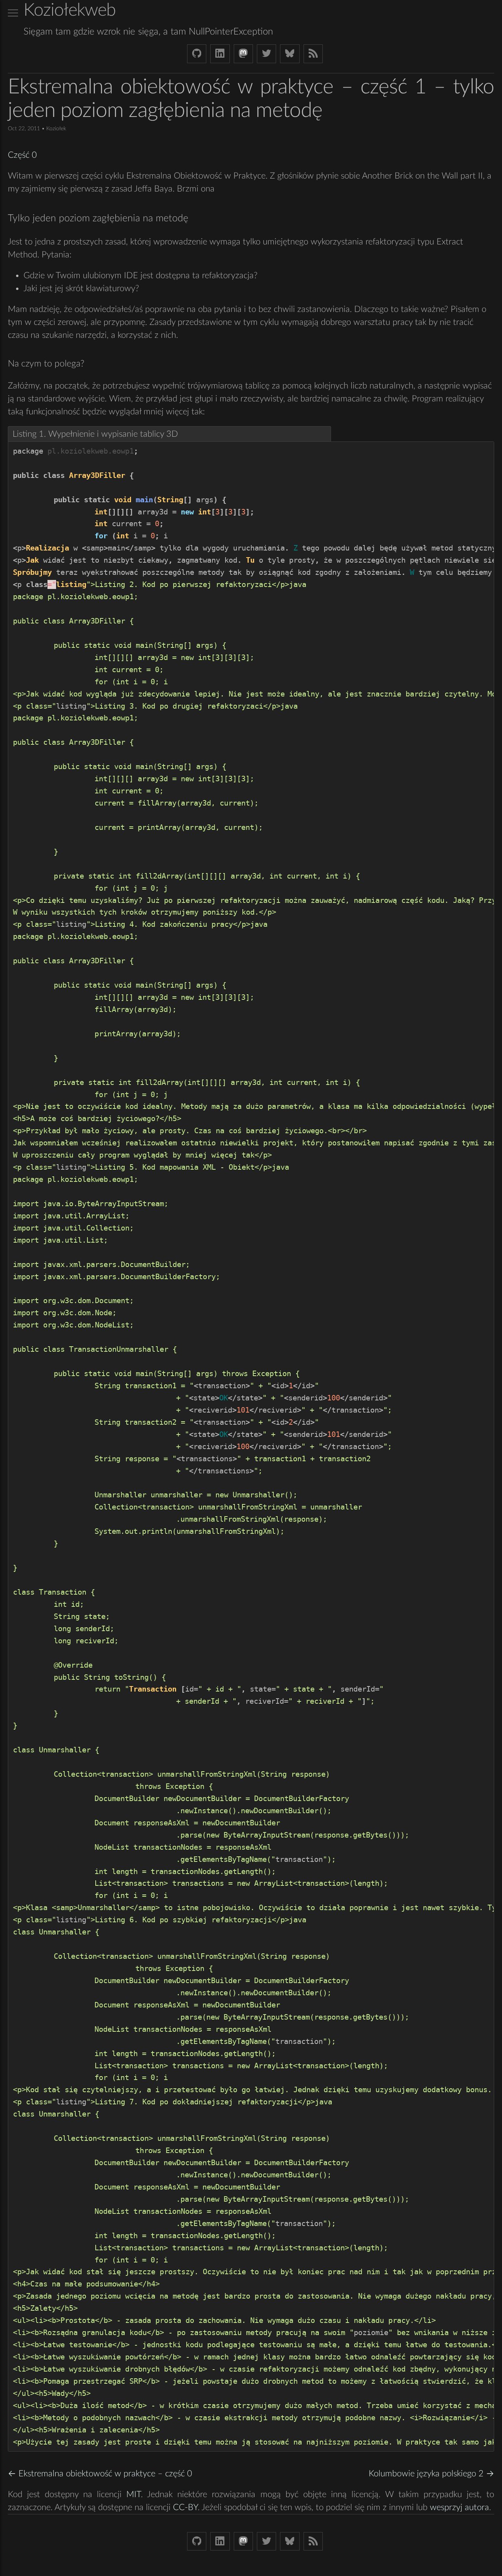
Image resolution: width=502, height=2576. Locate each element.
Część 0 (22, 155)
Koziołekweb (70, 10)
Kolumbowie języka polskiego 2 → (431, 2474)
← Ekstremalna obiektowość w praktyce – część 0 (100, 2474)
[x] (13, 13)
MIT (134, 2494)
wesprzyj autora (459, 2507)
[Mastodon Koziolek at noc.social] (243, 54)
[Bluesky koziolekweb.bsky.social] (290, 54)
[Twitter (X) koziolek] (266, 54)
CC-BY (185, 2507)
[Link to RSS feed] (313, 54)
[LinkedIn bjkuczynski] (220, 54)
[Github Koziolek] (197, 54)
